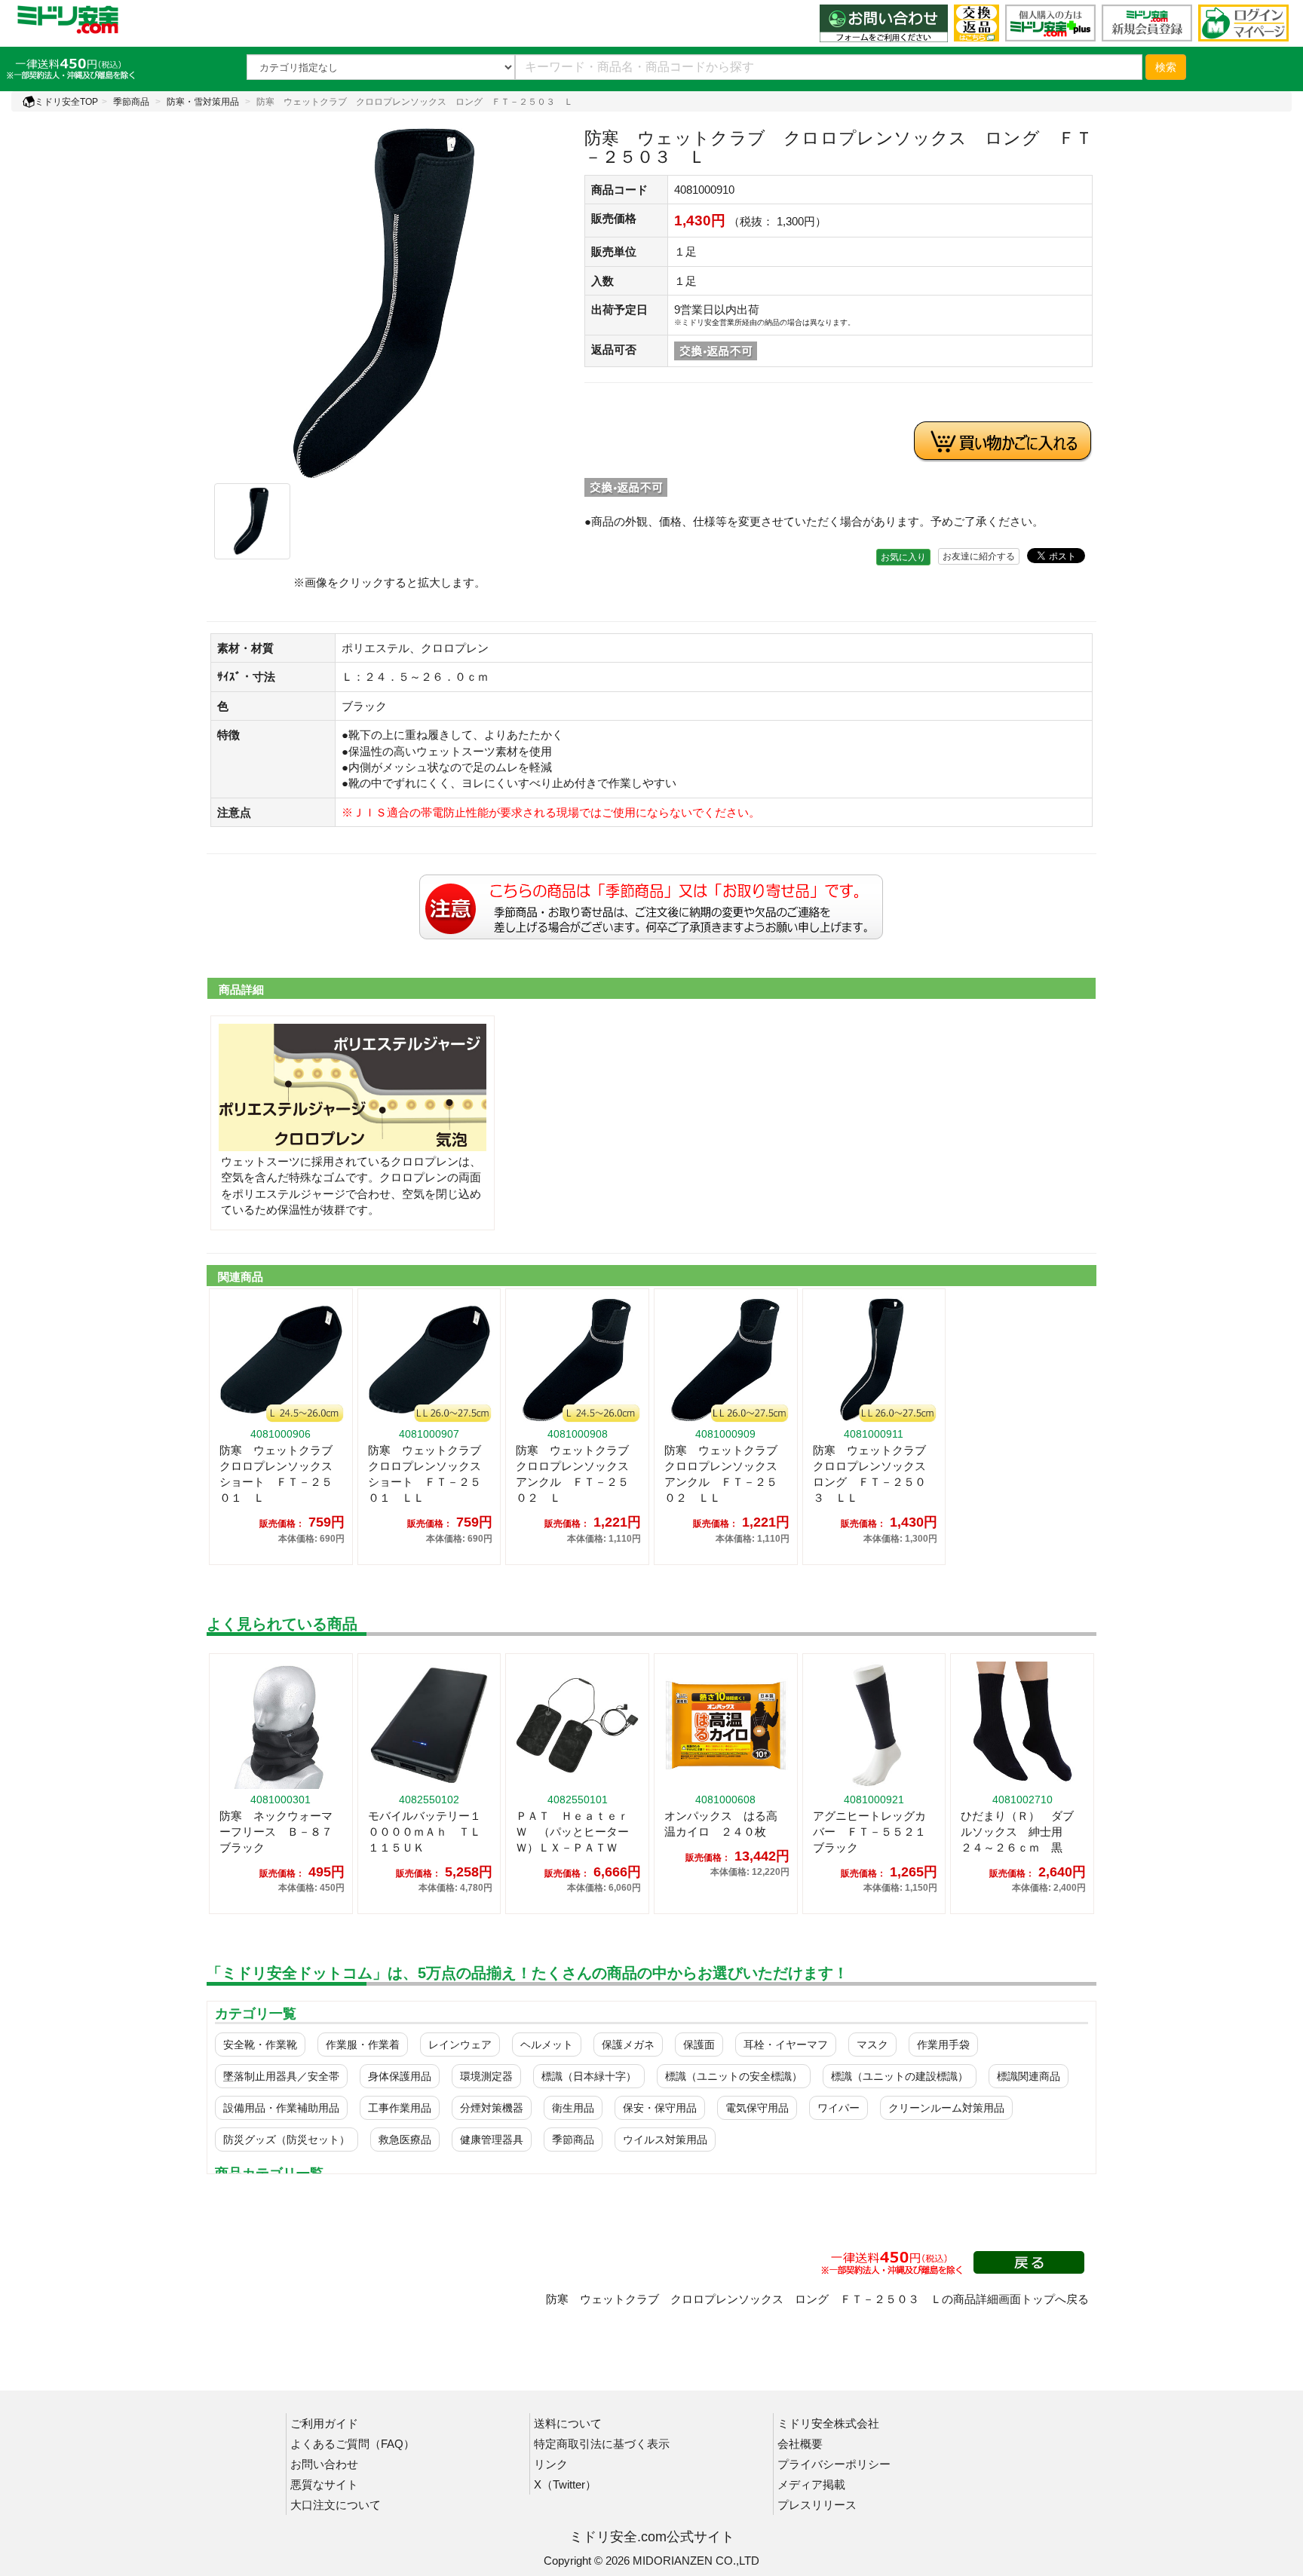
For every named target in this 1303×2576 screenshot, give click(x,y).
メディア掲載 (811, 2484)
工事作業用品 (400, 2108)
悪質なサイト (324, 2484)
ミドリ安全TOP (66, 102)
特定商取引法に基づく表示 (602, 2444)
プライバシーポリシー (834, 2464)
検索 (1166, 67)
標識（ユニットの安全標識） (734, 2076)
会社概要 (800, 2444)
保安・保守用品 (660, 2108)
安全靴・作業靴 (260, 2045)
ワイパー (839, 2108)
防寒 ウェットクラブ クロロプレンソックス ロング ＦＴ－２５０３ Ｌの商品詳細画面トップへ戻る (817, 2299)
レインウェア (460, 2045)
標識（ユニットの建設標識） (900, 2076)
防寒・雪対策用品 (203, 102)
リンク (551, 2464)
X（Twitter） (565, 2484)
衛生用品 (573, 2108)
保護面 (699, 2045)
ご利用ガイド (324, 2423)
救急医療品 (405, 2140)
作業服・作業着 (363, 2045)
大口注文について (336, 2505)
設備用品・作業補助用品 (281, 2108)
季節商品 (131, 102)
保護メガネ (628, 2045)
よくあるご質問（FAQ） (353, 2444)
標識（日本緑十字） (589, 2076)
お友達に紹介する (979, 556)
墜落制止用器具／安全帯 (281, 2076)
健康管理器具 (492, 2140)
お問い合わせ (324, 2464)
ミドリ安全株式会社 (828, 2423)
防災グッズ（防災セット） (287, 2140)
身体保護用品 (400, 2076)
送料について (568, 2423)
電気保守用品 (757, 2108)
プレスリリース (817, 2505)
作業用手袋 (943, 2045)
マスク (872, 2045)
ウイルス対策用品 (665, 2140)
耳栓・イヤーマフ (786, 2045)
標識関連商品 (1029, 2076)
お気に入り (903, 557)
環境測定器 (486, 2076)
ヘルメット (547, 2045)
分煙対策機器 (492, 2108)
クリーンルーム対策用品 (946, 2108)
